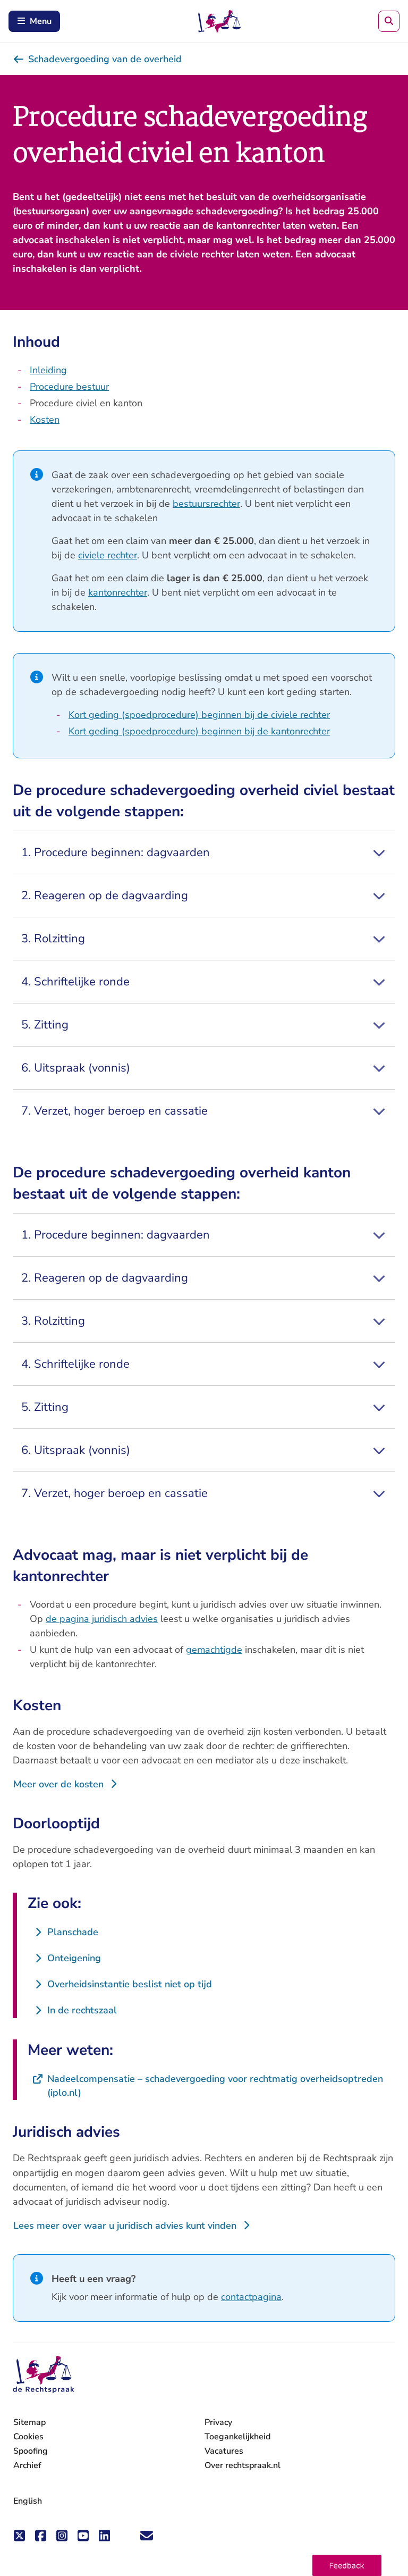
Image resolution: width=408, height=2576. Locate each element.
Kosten (45, 420)
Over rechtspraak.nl (243, 2465)
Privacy (218, 2422)
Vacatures (224, 2451)
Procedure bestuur (69, 387)
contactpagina (251, 2297)
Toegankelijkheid (237, 2437)
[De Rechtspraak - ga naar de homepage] (44, 2375)
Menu (41, 21)
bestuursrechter (206, 504)
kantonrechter (118, 592)
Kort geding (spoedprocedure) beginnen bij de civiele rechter (199, 715)
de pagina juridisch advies (102, 1619)
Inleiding (48, 370)
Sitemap (29, 2422)
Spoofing (31, 2451)
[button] (347, 2565)
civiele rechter (108, 555)
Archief (27, 2465)
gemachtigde (214, 1650)
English (28, 2501)
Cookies (28, 2437)
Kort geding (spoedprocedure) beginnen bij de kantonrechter (199, 731)
